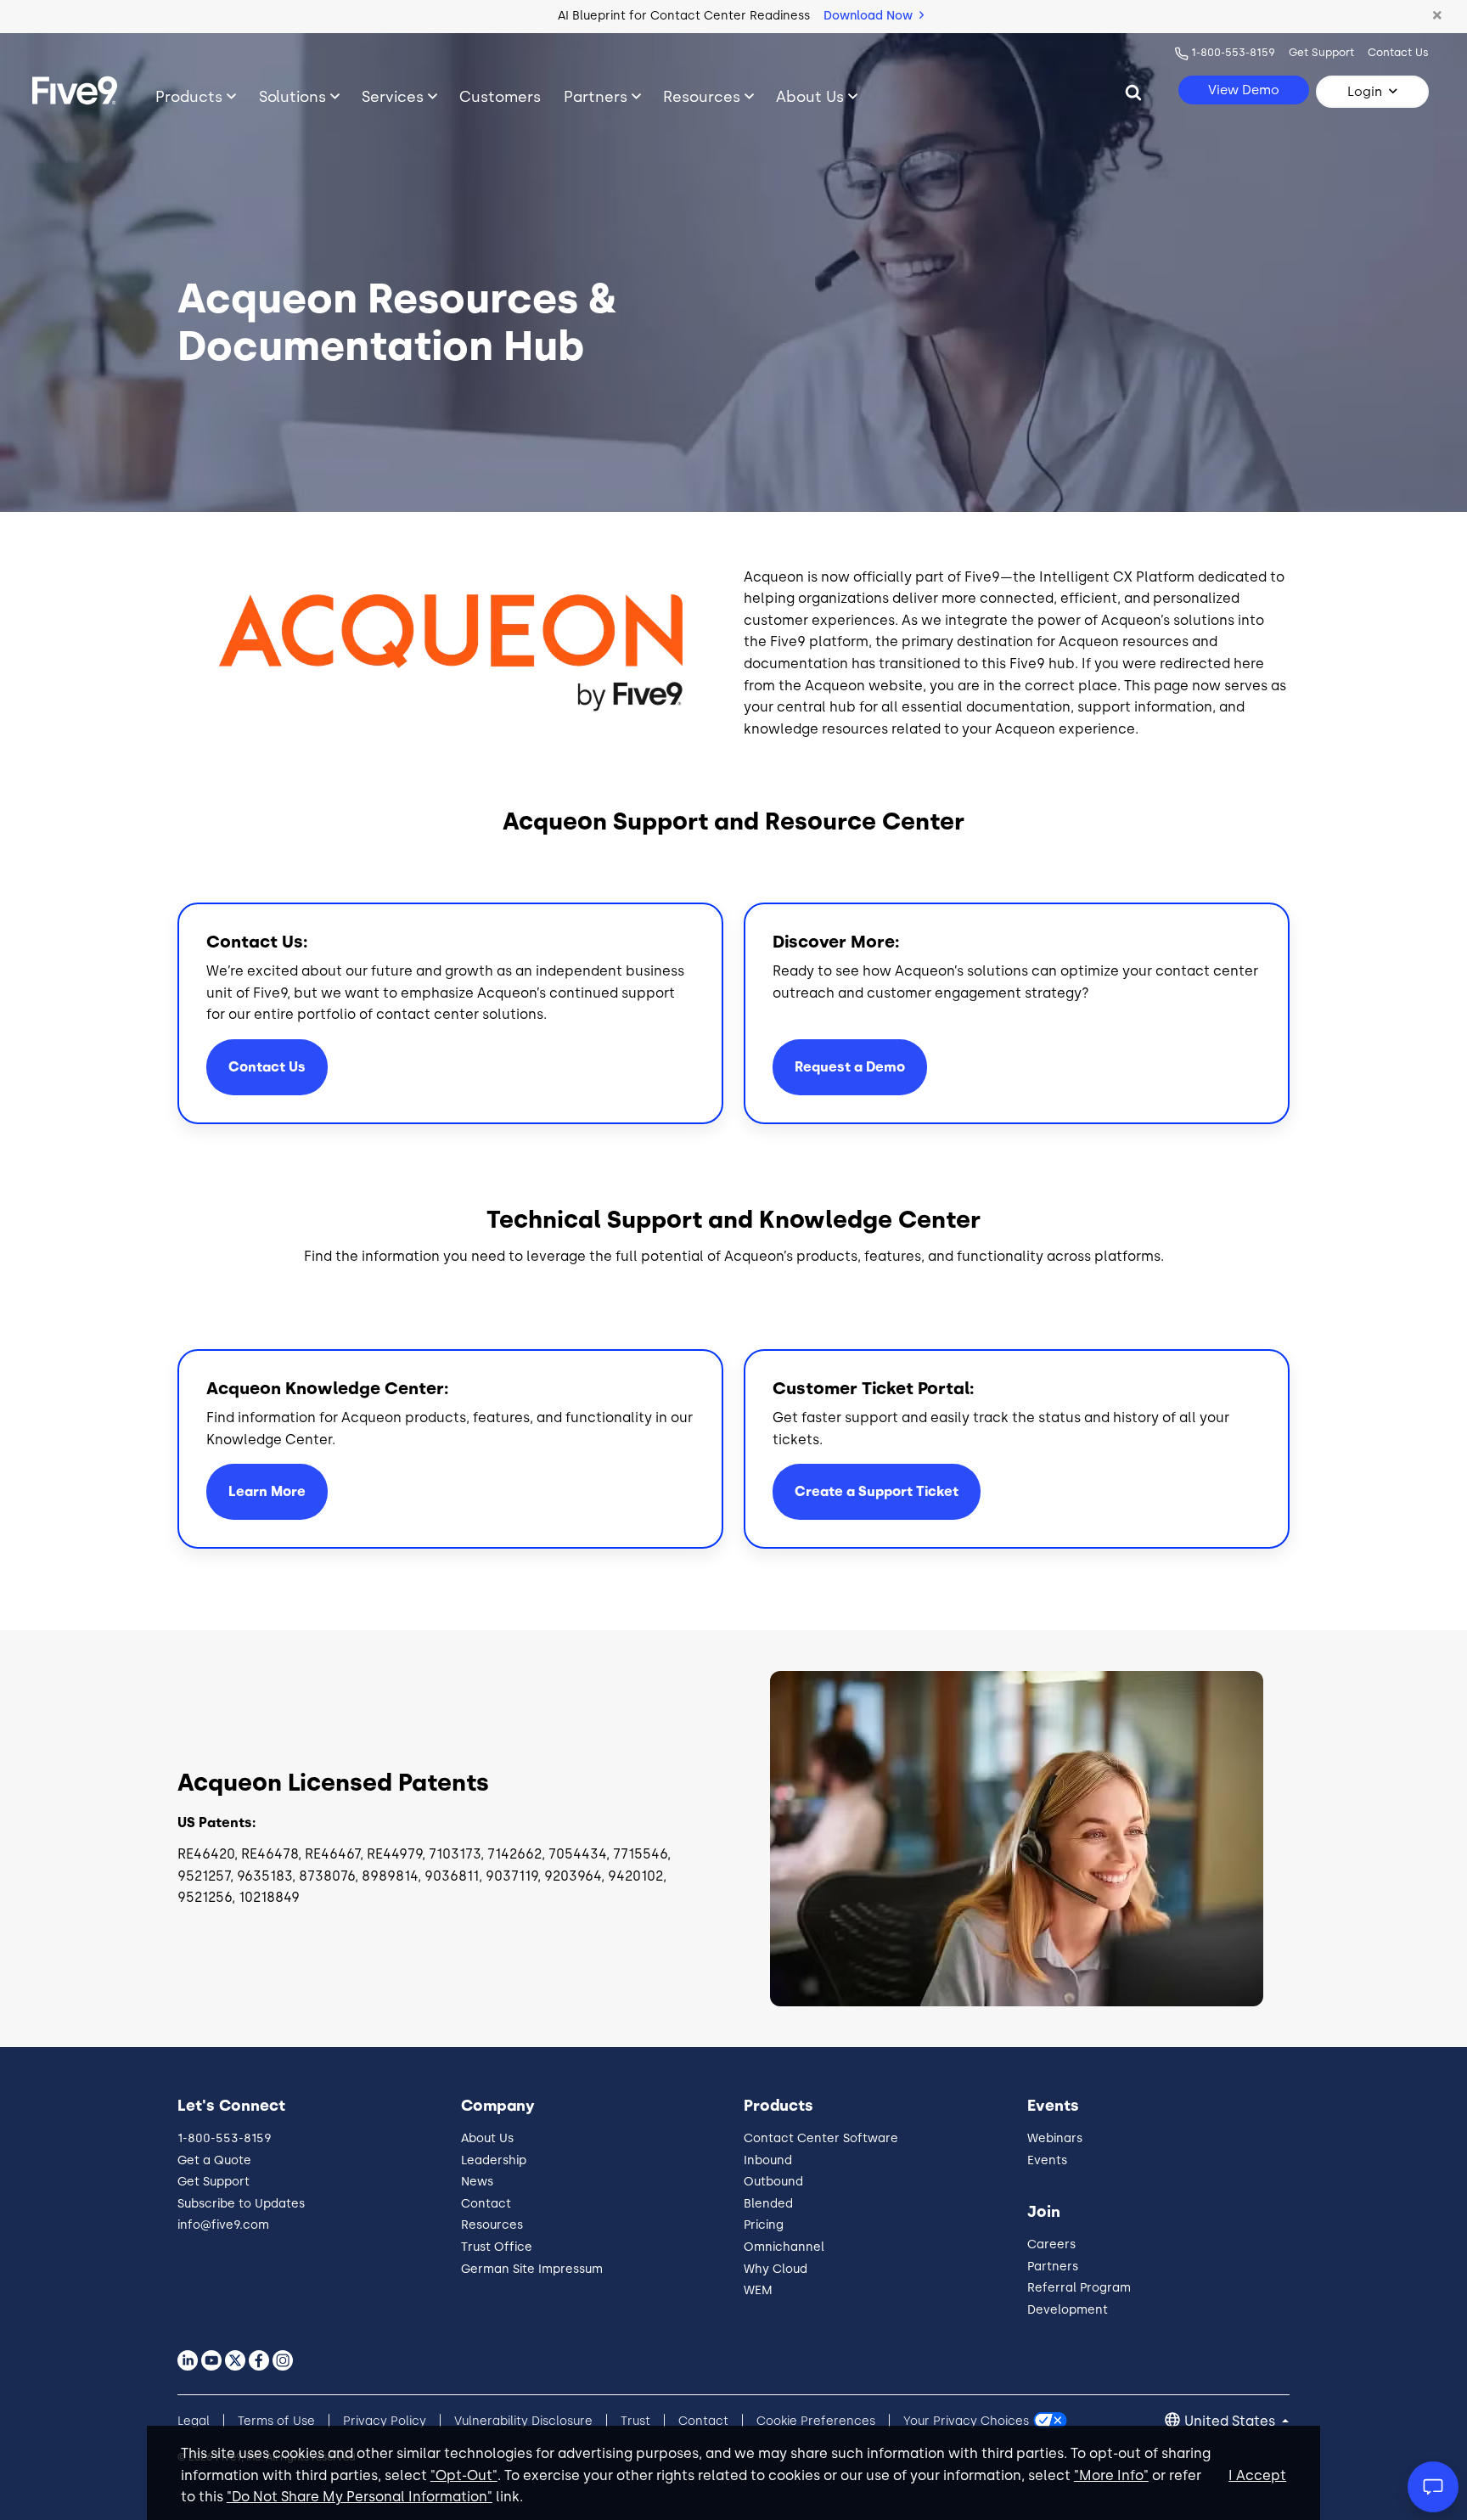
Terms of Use (276, 2421)
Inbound (768, 2160)
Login (1365, 92)
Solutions (292, 96)
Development (1068, 2310)
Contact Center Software (821, 2138)
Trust (635, 2421)
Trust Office (497, 2247)
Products (189, 96)
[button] (1437, 16)
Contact (486, 2204)
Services (393, 96)
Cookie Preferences (816, 2421)
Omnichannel (784, 2247)
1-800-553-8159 (1233, 52)
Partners (596, 96)
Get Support (1321, 52)
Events (1047, 2160)
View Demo (1244, 90)
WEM (758, 2290)
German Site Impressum (532, 2269)
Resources (702, 96)
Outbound (773, 2182)
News (477, 2182)
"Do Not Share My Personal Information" (360, 2497)
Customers (500, 96)
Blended (768, 2204)
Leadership (494, 2160)
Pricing (764, 2225)
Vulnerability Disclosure (523, 2421)
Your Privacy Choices (966, 2421)
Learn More (267, 1491)
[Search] (1133, 92)
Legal (194, 2421)
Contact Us (1398, 52)
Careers (1051, 2244)
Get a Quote (214, 2160)
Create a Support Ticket (877, 1491)
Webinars (1055, 2138)
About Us (810, 96)
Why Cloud (776, 2269)
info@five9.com (223, 2225)
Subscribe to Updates (241, 2204)
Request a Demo (850, 1067)
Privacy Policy (385, 2421)
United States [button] (1231, 2421)
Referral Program (1079, 2288)
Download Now (870, 16)
